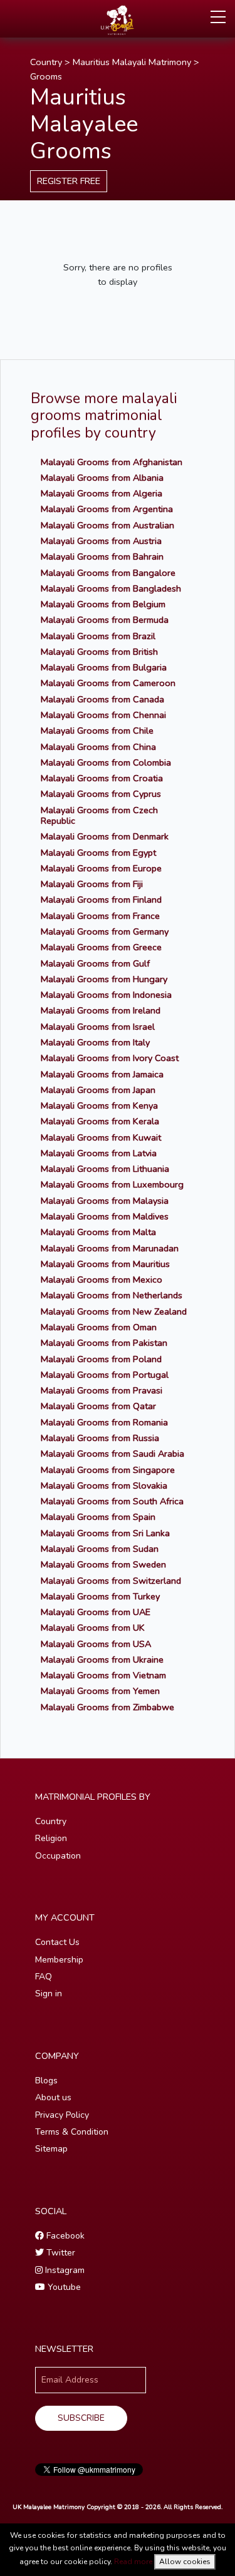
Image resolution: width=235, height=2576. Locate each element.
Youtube (63, 2287)
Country (46, 62)
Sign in (49, 1994)
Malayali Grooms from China (98, 747)
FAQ (44, 1977)
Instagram (64, 2270)
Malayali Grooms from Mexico (102, 1280)
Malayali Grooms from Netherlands (112, 1295)
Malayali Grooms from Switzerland (111, 1581)
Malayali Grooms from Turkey (100, 1596)
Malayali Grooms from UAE (96, 1612)
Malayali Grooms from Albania (102, 478)
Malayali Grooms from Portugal (105, 1375)
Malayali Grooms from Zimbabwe (107, 1707)
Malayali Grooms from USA (96, 1644)
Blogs (46, 2081)
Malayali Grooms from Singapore (108, 1470)
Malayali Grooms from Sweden (103, 1564)
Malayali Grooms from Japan (98, 1090)
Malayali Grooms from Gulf (95, 963)
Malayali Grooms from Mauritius (105, 1264)
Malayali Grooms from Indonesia (106, 995)
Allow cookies (185, 2562)
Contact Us (57, 1942)
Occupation (58, 1856)
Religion (51, 1838)
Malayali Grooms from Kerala (100, 1121)
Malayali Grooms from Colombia (106, 762)
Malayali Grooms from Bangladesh (111, 588)
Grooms (46, 76)
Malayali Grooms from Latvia (99, 1153)
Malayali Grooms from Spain (98, 1517)
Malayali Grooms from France (100, 916)
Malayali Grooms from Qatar (98, 1406)
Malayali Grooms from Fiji (92, 884)
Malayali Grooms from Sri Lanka (105, 1533)
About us (53, 2097)
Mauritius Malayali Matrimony (132, 62)
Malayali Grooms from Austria (101, 541)
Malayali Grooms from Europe (101, 868)
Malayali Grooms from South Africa (112, 1501)
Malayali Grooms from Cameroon (108, 683)
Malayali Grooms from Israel (98, 1027)
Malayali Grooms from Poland (101, 1359)
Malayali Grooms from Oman (99, 1327)
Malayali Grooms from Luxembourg (112, 1184)
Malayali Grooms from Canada (102, 699)
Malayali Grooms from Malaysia (105, 1201)
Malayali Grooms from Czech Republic (99, 815)
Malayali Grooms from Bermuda (105, 620)
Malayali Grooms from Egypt (98, 853)
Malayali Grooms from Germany (105, 931)
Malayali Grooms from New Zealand (114, 1311)
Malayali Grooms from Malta (98, 1232)
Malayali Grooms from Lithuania (105, 1169)
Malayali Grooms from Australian (107, 525)
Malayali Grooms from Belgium (103, 604)
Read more (133, 2562)
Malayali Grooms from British (99, 652)
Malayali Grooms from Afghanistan (112, 462)
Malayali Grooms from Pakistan (104, 1343)
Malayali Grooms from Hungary (104, 979)
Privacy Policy (62, 2115)
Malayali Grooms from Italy (95, 1042)
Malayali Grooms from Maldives (105, 1216)
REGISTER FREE (69, 181)
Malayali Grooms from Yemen (100, 1691)
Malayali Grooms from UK (93, 1628)
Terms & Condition (72, 2132)
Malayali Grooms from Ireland (101, 1010)
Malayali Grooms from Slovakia (104, 1486)
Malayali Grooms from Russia (100, 1438)
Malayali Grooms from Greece (101, 947)
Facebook (64, 2236)
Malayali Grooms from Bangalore (108, 573)
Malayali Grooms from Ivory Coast (110, 1058)
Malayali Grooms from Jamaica (102, 1074)
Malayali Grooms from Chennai (103, 715)
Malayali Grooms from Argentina (107, 509)
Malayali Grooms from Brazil (98, 636)
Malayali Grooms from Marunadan (110, 1248)
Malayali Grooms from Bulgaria (104, 667)
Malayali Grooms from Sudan (100, 1549)
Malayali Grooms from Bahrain (102, 557)
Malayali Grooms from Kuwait (101, 1137)
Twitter (60, 2253)
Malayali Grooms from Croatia (102, 778)
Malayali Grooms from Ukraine (102, 1660)
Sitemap (51, 2149)
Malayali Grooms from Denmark (105, 836)
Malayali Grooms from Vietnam (103, 1675)
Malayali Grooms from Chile (97, 731)
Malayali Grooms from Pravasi (102, 1390)
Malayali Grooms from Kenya (99, 1106)
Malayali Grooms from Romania (104, 1422)
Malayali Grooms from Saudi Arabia (112, 1454)
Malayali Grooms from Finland (101, 900)
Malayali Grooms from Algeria (102, 493)
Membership (59, 1960)
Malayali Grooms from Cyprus (101, 794)
